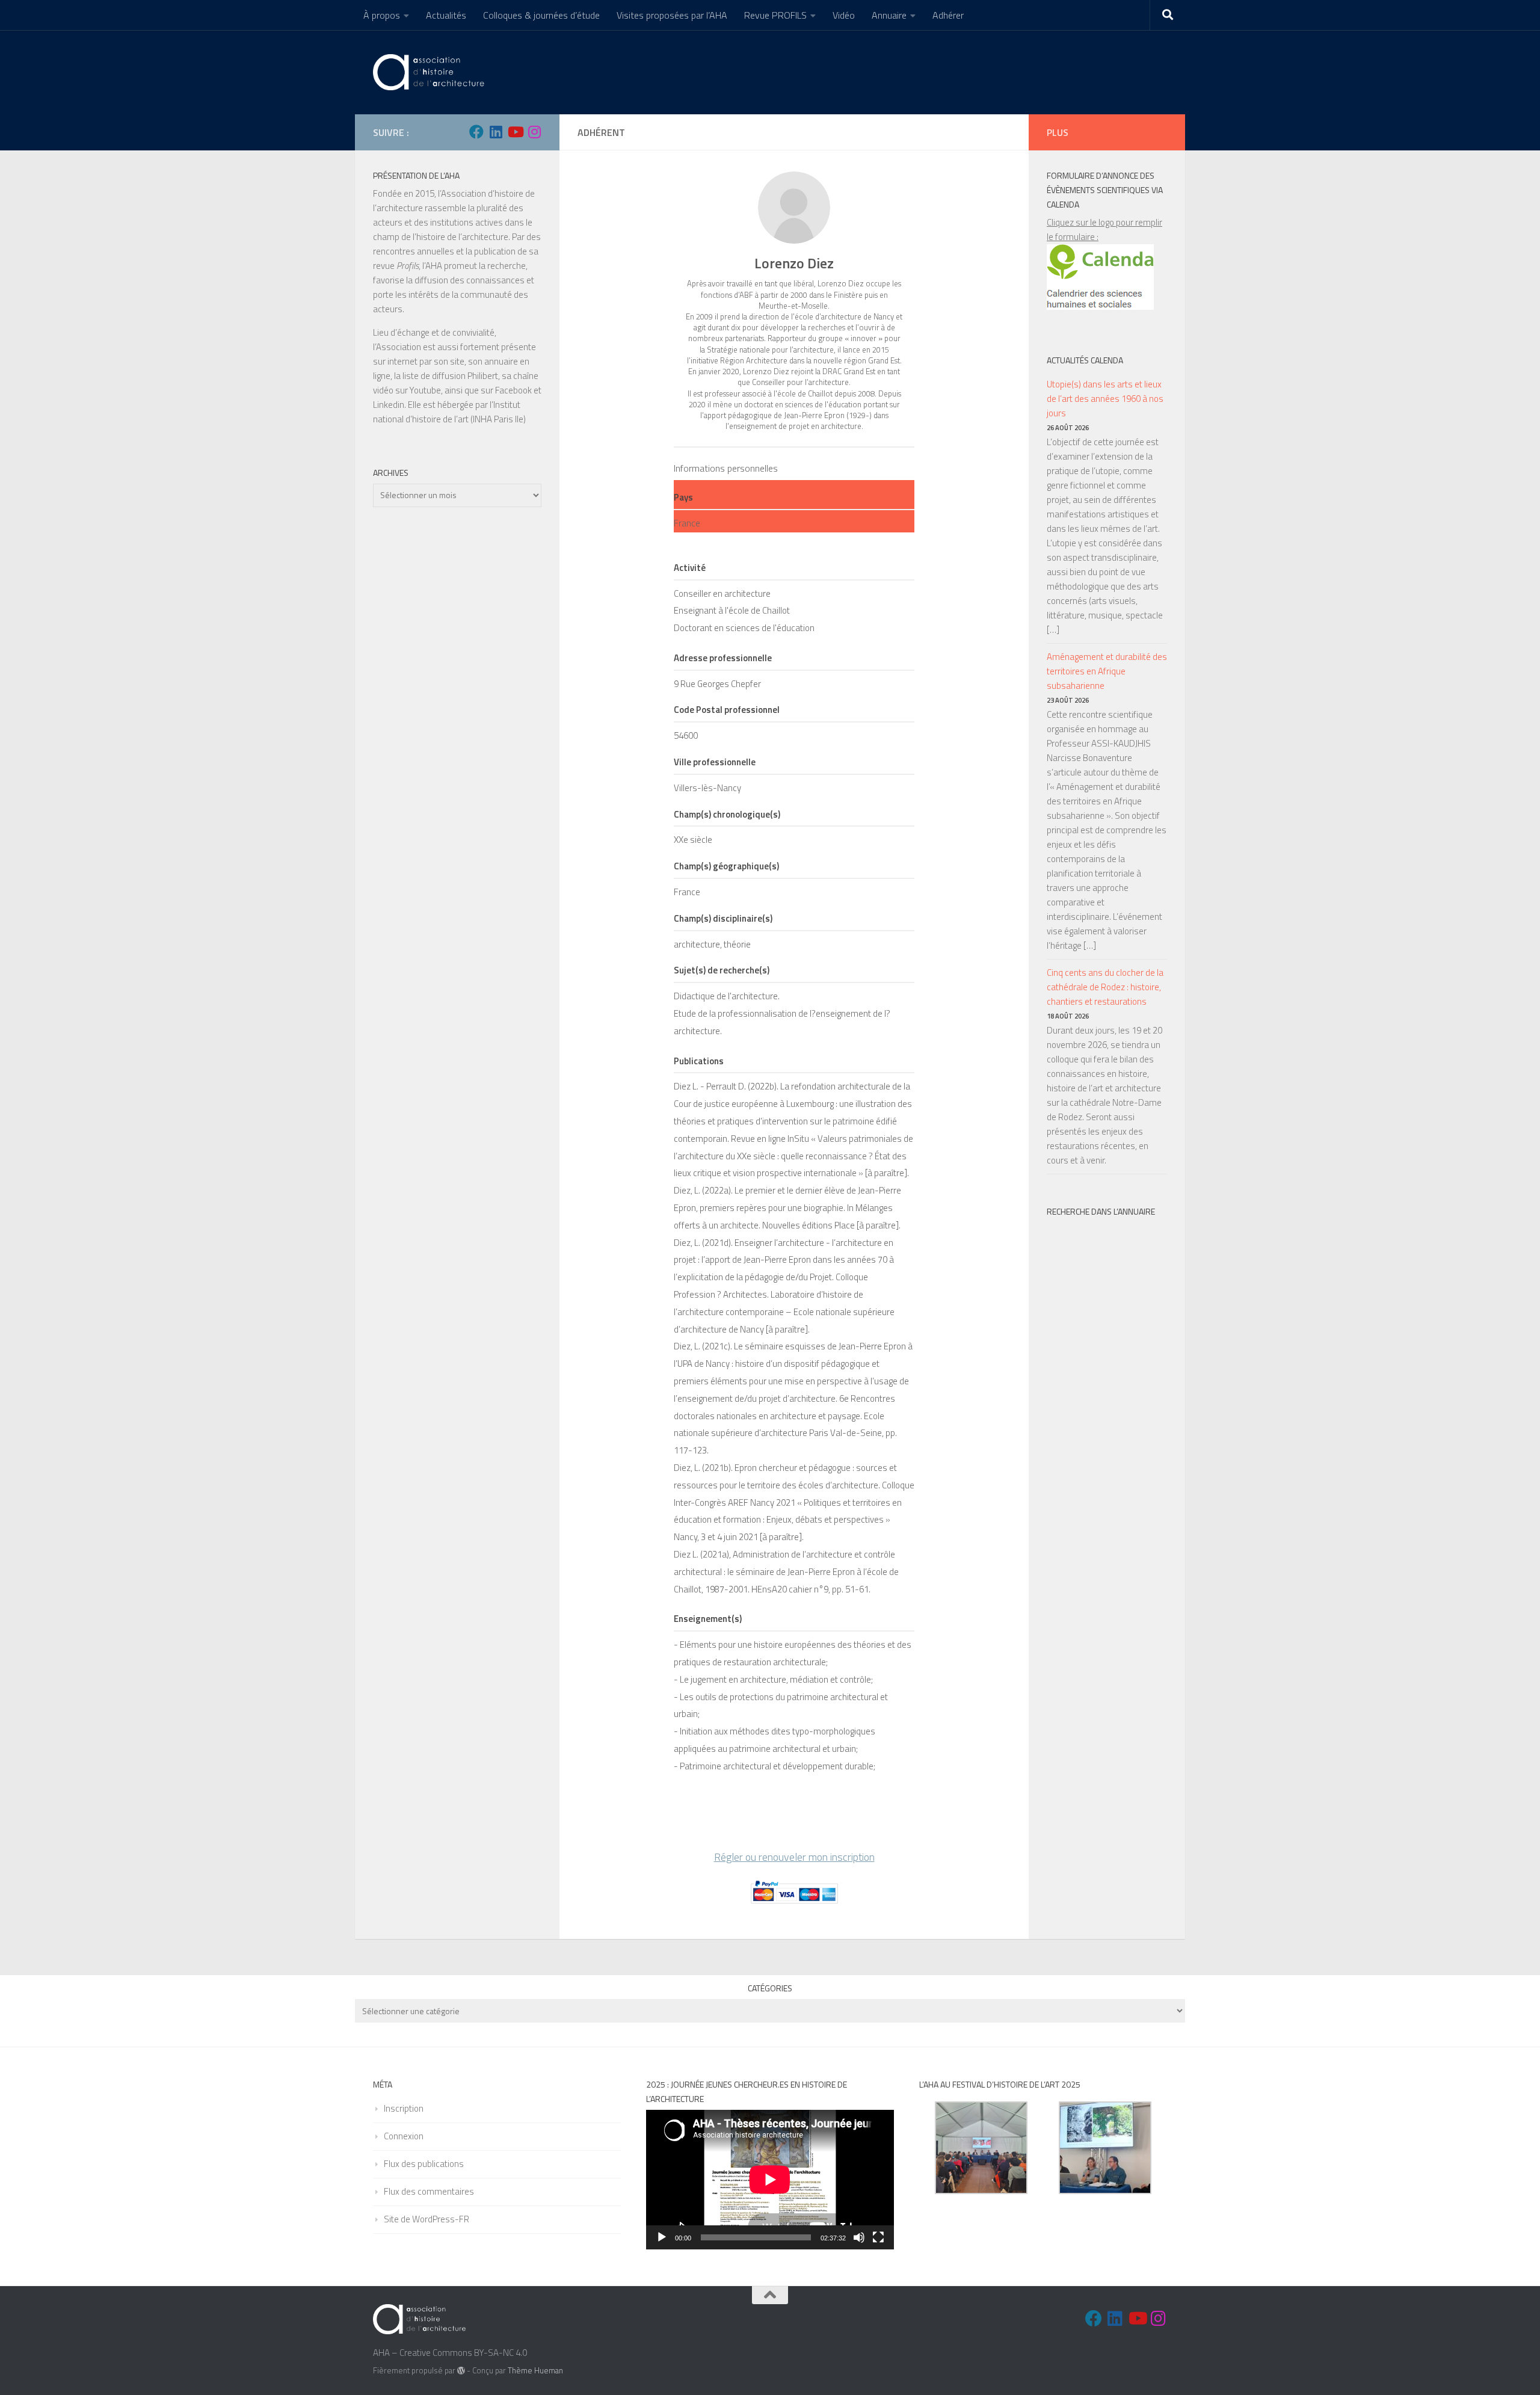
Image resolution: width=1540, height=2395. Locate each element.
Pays (683, 497)
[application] (770, 2180)
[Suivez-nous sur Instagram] (534, 132)
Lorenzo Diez (794, 263)
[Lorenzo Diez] (794, 208)
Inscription (404, 2108)
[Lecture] (662, 2237)
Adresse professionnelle (723, 658)
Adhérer (948, 15)
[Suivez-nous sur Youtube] (515, 132)
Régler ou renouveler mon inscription (794, 1857)
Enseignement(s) (708, 1619)
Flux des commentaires (429, 2191)
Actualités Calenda (1085, 360)
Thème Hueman (535, 2370)
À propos (382, 15)
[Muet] (859, 2237)
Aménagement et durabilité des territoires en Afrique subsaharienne (1107, 671)
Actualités (446, 15)
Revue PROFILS (775, 15)
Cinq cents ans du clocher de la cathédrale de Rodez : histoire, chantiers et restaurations (1105, 987)
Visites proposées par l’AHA (672, 15)
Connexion (404, 2136)
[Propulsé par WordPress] (461, 2371)
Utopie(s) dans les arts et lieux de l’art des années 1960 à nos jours (1105, 399)
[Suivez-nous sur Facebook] (476, 132)
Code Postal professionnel (727, 710)
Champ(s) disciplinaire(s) (723, 918)
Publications (699, 1061)
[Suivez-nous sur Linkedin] (496, 132)
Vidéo (844, 15)
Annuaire (889, 15)
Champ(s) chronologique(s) (727, 814)
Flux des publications (424, 2164)
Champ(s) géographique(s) (726, 866)
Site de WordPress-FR (427, 2219)
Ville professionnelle (715, 762)
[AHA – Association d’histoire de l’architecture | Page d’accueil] (431, 72)
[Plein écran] (878, 2237)
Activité (690, 568)
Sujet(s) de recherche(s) (722, 970)
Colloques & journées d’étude (541, 15)
